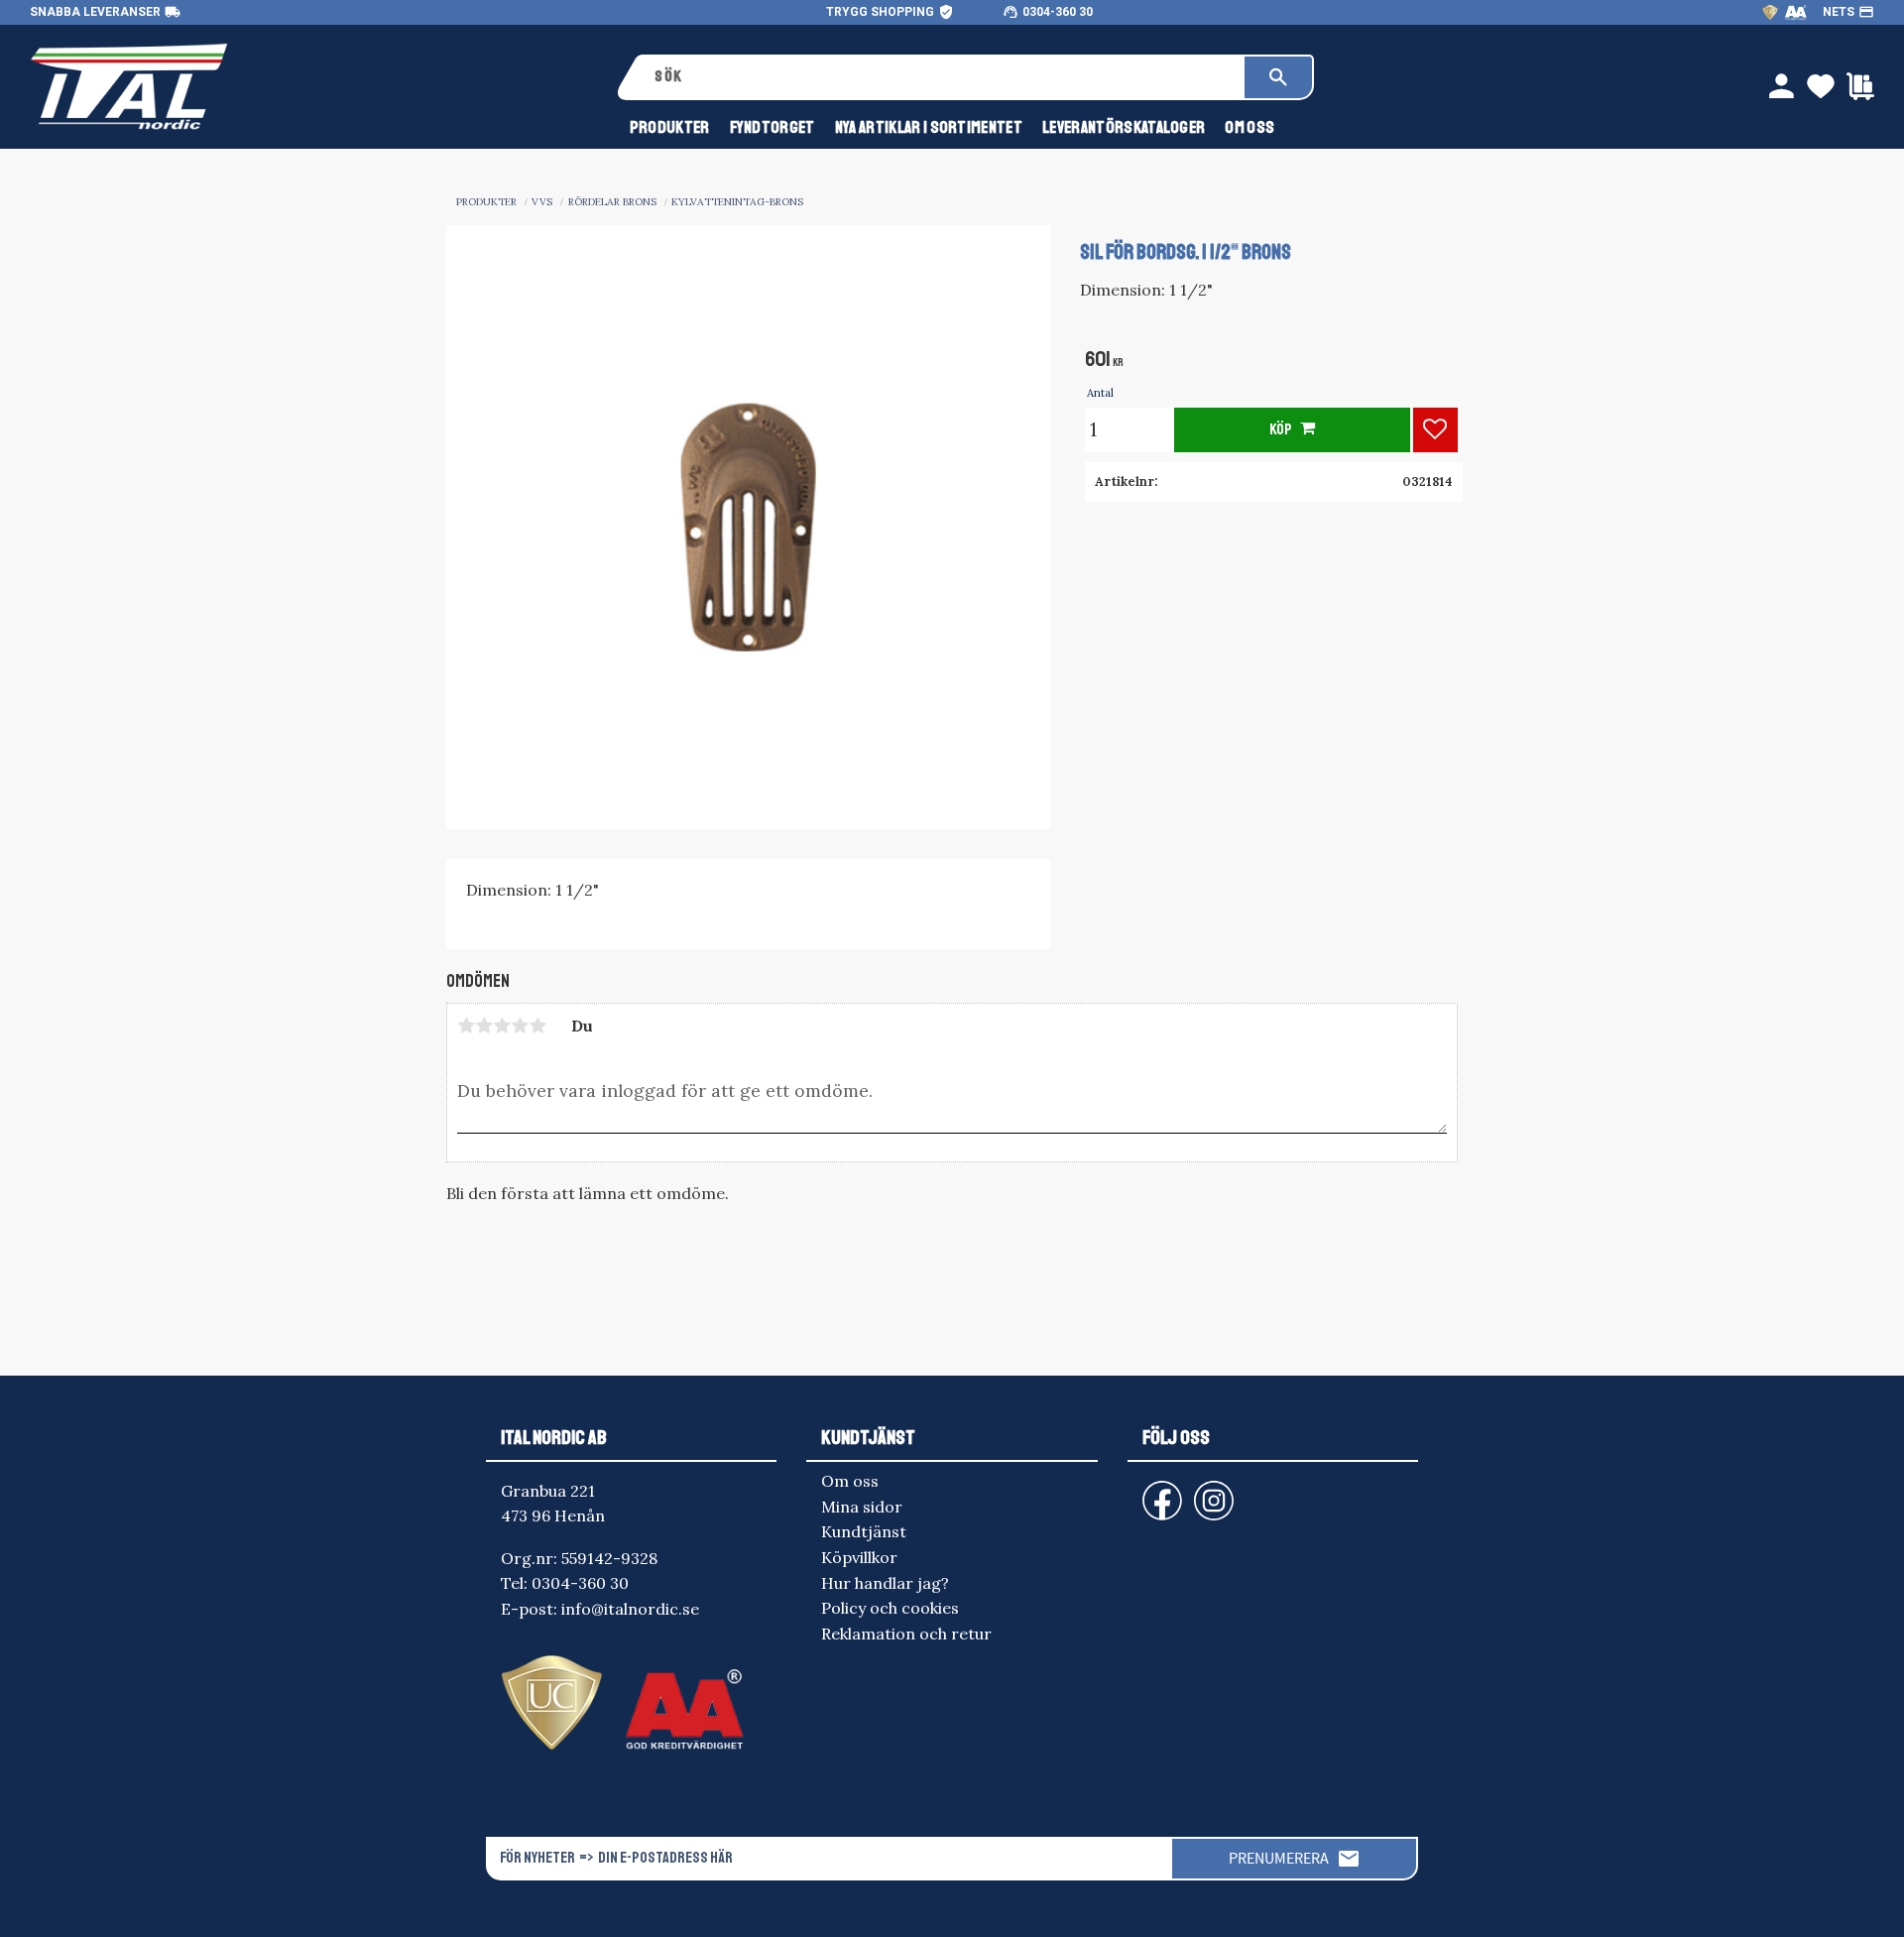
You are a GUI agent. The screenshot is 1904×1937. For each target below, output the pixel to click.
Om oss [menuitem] (1249, 127)
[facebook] (1146, 1491)
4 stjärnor (520, 1026)
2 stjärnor (484, 1026)
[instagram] (1158, 1491)
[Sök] (1278, 77)
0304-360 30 (1058, 12)
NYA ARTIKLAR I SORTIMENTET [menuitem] (929, 127)
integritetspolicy (942, 1904)
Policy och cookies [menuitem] (890, 1608)
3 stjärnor (502, 1026)
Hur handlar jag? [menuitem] (885, 1583)
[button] (1435, 430)
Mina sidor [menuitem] (862, 1507)
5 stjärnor (537, 1026)
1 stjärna (466, 1026)
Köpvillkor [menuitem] (859, 1557)
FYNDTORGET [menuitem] (773, 127)
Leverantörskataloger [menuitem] (1124, 127)
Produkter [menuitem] (670, 127)
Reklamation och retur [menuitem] (906, 1634)
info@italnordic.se (630, 1609)
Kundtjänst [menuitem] (864, 1531)
